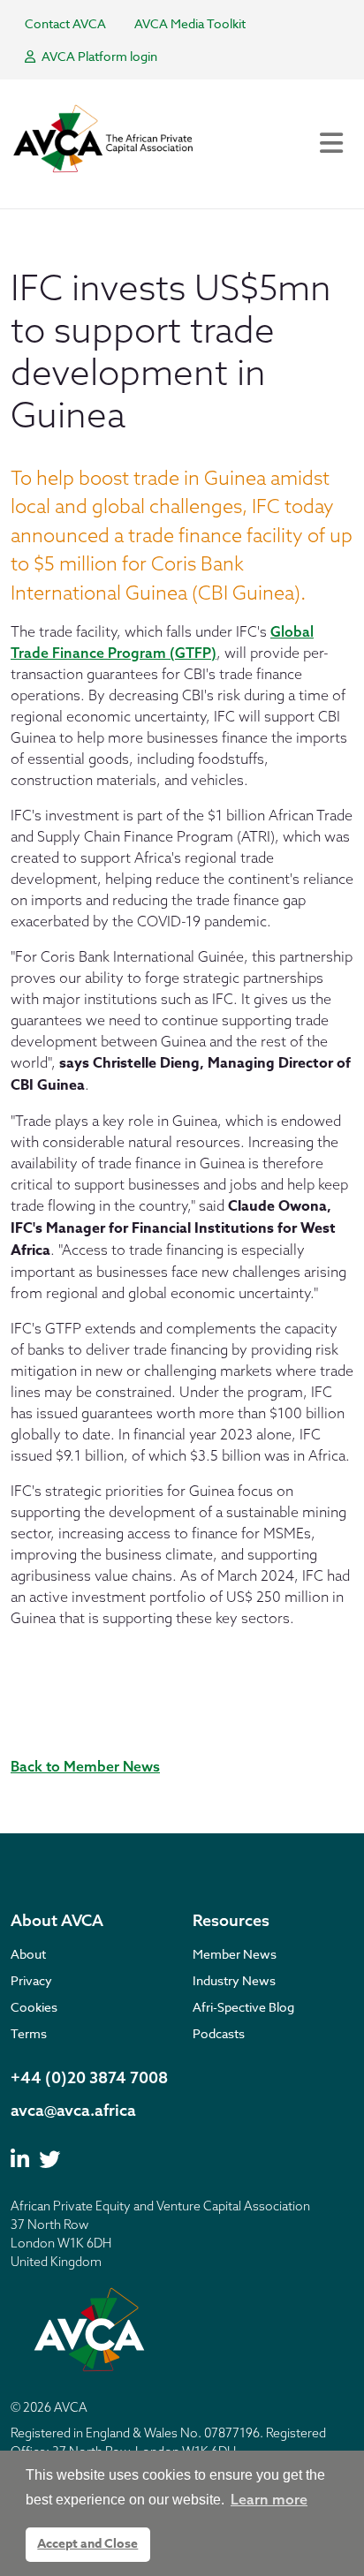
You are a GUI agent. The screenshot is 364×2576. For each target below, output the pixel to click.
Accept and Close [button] (87, 2544)
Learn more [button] (269, 2499)
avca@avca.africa (73, 2110)
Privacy (31, 1980)
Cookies (34, 2007)
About (28, 1954)
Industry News (234, 1980)
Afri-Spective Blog (243, 2007)
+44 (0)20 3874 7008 (89, 2077)
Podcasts (219, 2033)
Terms (29, 2033)
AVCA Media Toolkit (190, 23)
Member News (235, 1954)
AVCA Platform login (98, 56)
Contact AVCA (65, 23)
